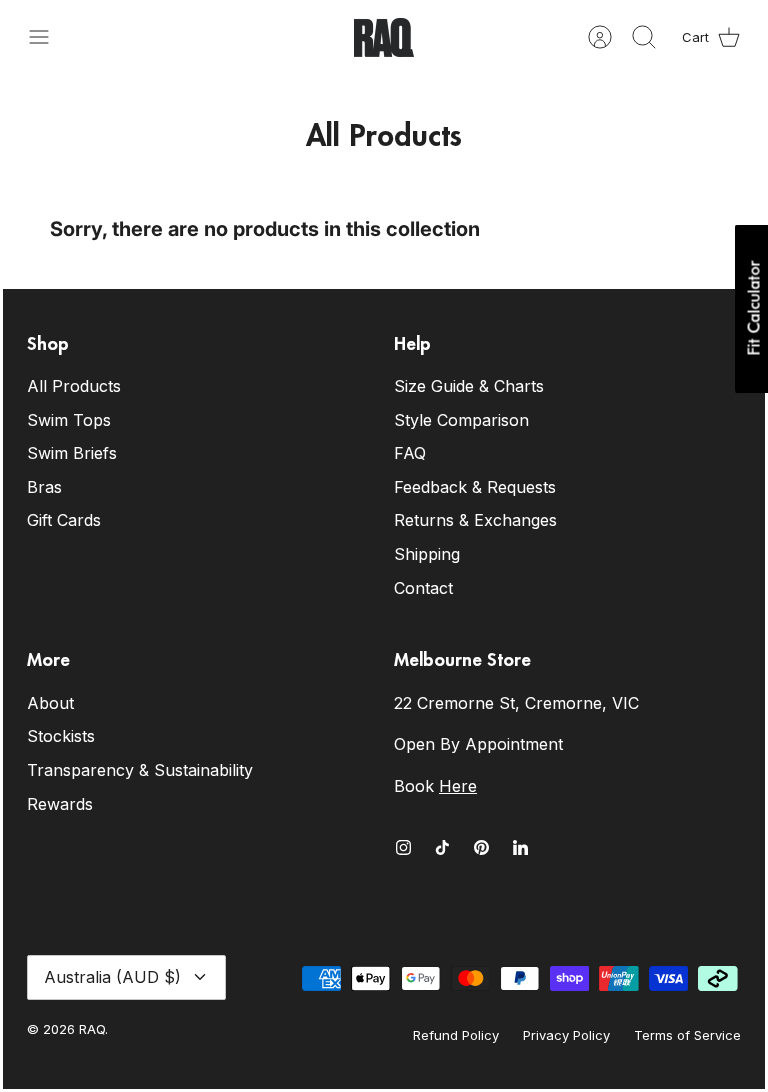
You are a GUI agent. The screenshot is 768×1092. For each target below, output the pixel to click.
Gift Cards (64, 520)
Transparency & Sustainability (140, 770)
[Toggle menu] (49, 37)
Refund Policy (456, 1035)
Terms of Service (687, 1035)
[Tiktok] (442, 847)
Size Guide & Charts (469, 386)
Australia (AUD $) (112, 977)
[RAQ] (384, 37)
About (50, 703)
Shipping (427, 554)
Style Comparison (461, 420)
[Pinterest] (481, 847)
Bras (44, 487)
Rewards (60, 804)
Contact (423, 588)
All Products (74, 386)
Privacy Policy (566, 1035)
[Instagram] (403, 847)
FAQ (410, 453)
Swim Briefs (72, 453)
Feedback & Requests (475, 487)
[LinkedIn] (520, 847)
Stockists (61, 736)
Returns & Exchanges (475, 520)
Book (435, 786)
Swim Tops (69, 420)
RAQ (92, 1029)
